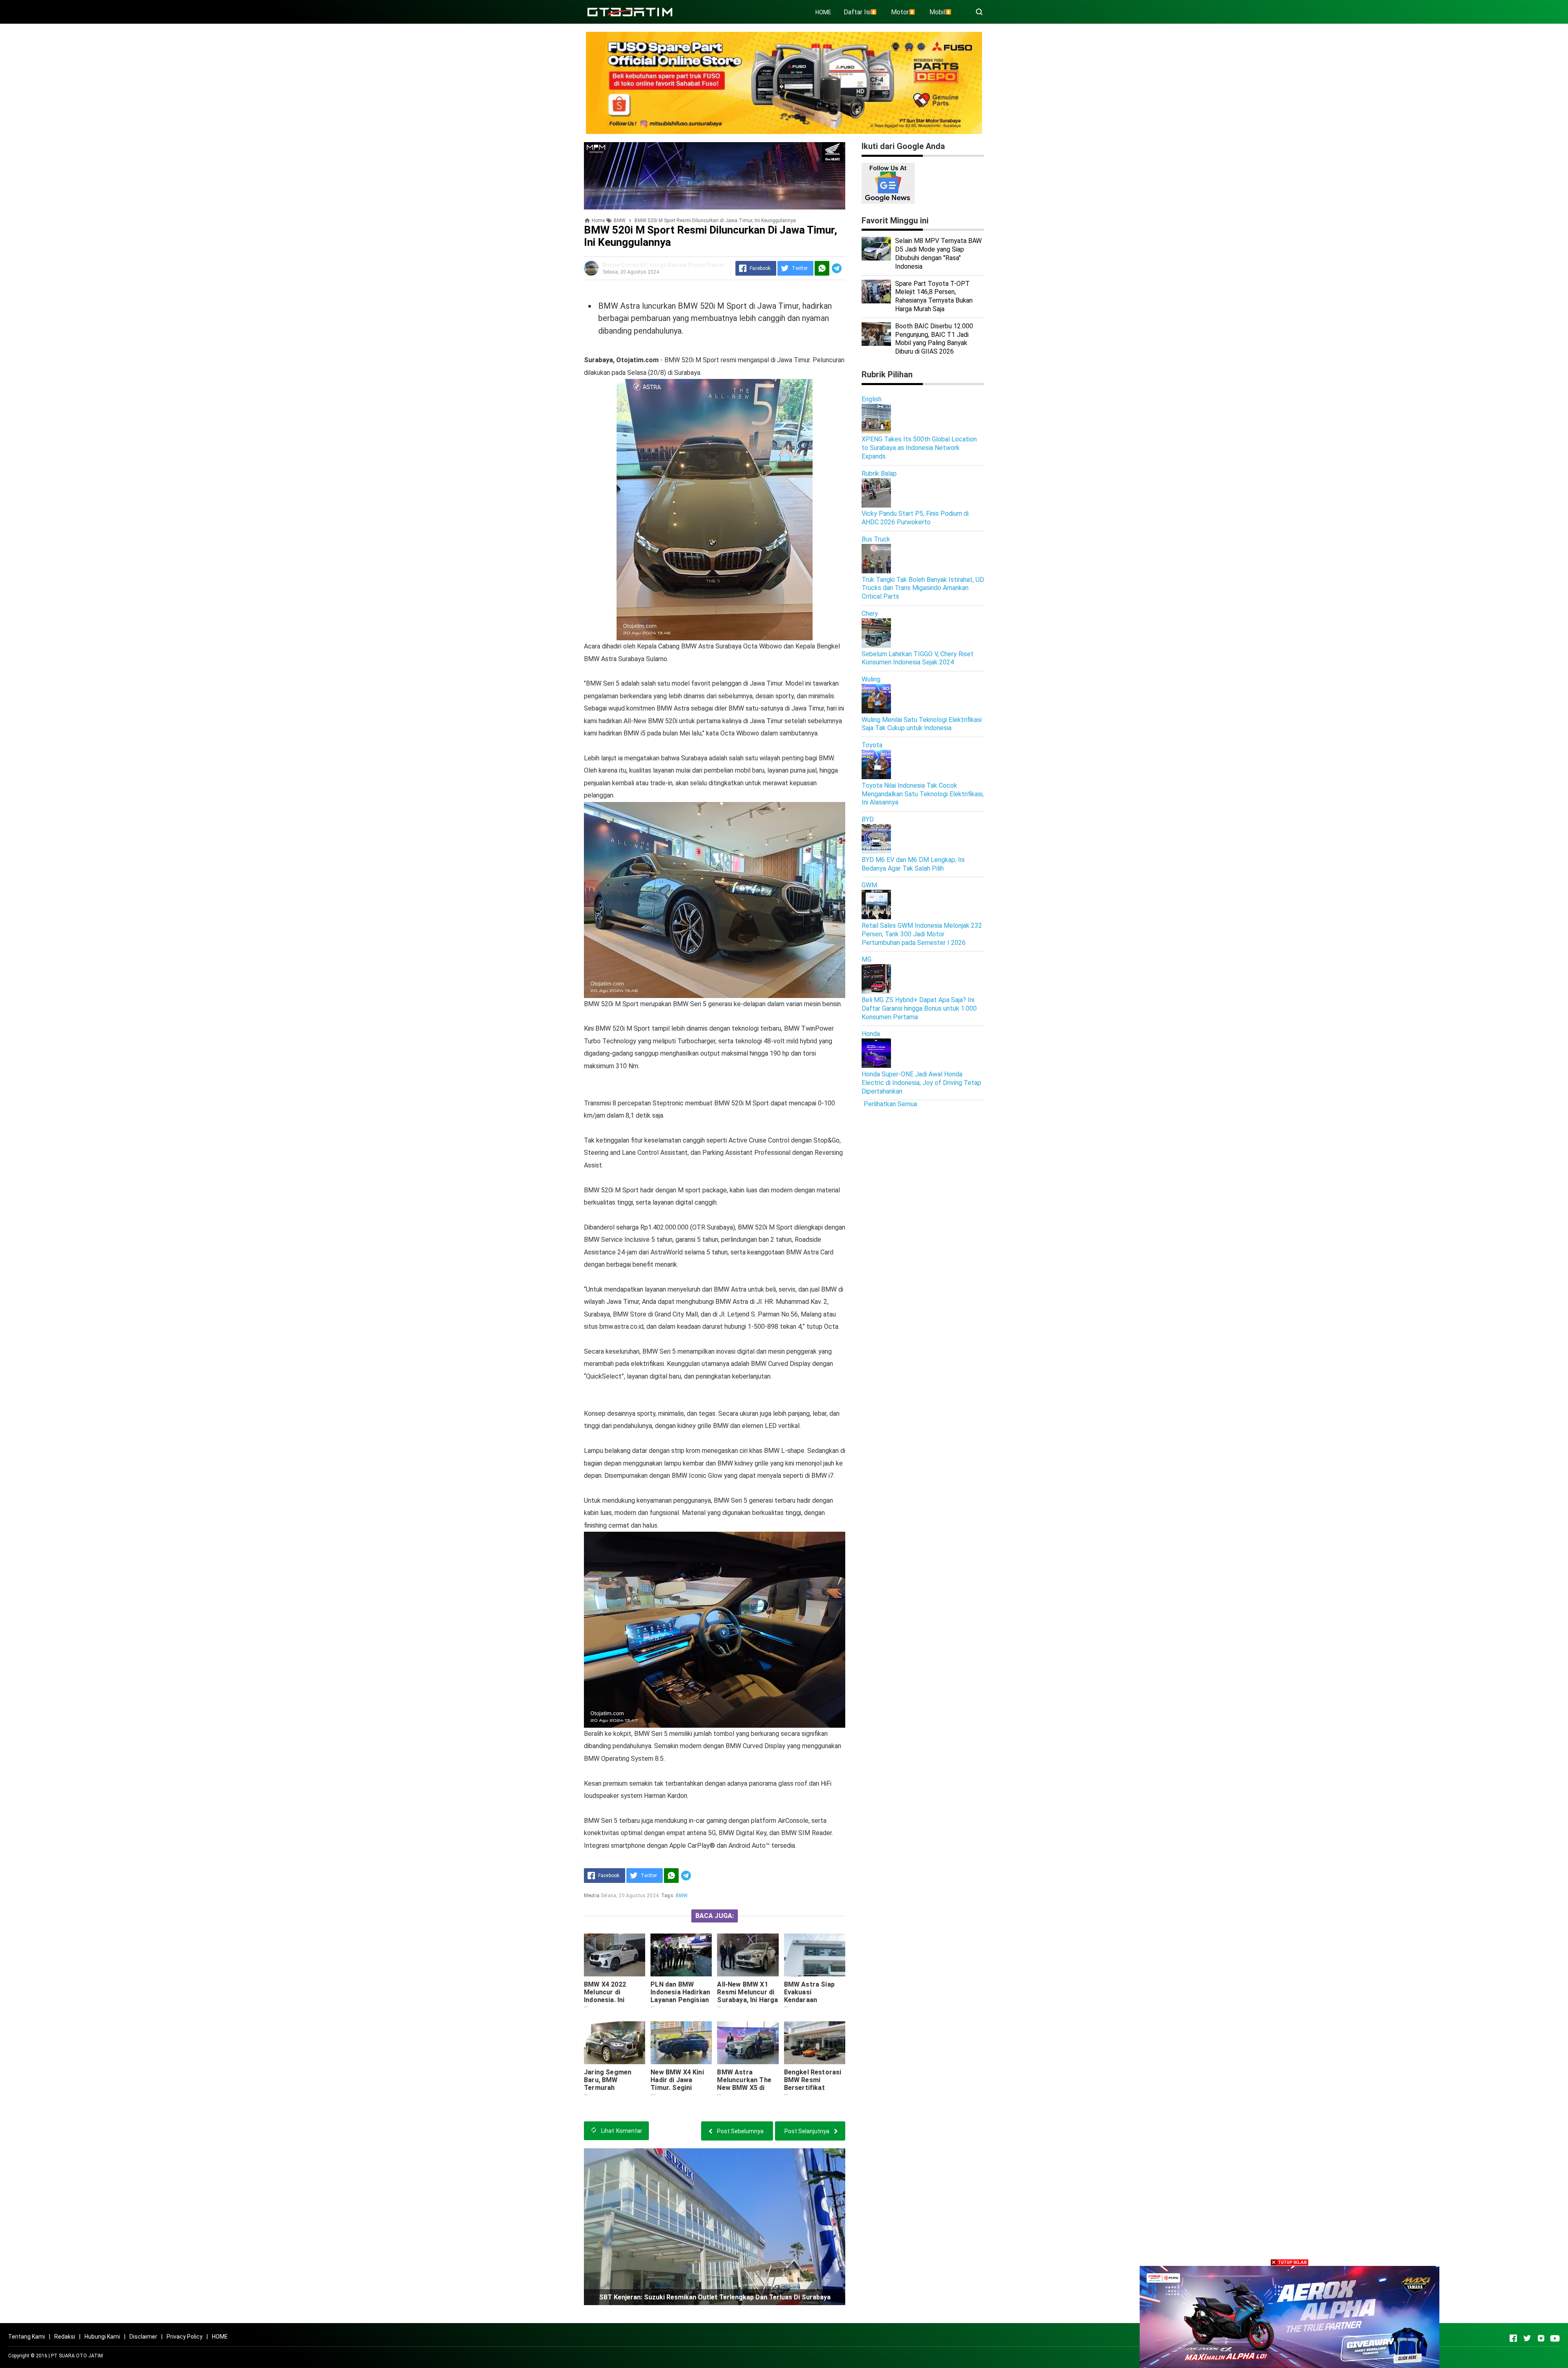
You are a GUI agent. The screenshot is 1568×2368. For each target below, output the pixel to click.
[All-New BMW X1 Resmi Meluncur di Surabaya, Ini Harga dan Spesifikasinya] (748, 1955)
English (872, 399)
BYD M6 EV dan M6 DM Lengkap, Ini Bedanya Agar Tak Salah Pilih (913, 864)
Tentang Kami (27, 2337)
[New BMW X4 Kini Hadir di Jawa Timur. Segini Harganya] (681, 2043)
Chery (870, 614)
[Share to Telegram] (837, 268)
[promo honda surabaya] (715, 175)
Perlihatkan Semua (890, 1104)
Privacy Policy (185, 2337)
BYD (868, 819)
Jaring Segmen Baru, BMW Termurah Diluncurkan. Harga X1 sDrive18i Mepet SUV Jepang (614, 2092)
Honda (871, 1034)
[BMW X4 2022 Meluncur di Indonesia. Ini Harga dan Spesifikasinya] (615, 1955)
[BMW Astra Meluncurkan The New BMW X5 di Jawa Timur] (748, 2043)
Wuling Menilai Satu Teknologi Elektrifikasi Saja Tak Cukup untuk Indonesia (922, 724)
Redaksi (65, 2337)
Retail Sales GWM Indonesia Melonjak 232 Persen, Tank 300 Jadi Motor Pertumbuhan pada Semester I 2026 (922, 934)
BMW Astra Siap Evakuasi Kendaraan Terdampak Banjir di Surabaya (812, 2000)
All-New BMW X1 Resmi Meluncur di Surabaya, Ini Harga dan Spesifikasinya (747, 1996)
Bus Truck (876, 539)
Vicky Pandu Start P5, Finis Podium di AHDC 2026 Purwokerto (915, 518)
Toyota (872, 745)
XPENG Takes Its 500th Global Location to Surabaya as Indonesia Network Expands (919, 448)
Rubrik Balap (879, 473)
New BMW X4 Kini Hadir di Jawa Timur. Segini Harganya (677, 2084)
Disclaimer (143, 2337)
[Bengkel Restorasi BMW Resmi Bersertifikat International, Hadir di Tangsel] (815, 2043)
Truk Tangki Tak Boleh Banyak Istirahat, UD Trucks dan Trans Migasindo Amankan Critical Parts (923, 588)
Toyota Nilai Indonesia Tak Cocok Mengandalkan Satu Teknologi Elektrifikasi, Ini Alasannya (923, 794)
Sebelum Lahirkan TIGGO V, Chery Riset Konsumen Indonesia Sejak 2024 (918, 658)
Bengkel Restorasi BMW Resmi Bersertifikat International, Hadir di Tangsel (814, 2088)
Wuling (871, 679)
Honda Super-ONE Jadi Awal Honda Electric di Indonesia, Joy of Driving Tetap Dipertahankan (921, 1083)
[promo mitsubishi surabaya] (784, 82)
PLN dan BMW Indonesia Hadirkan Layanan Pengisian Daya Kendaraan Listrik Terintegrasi (680, 2004)
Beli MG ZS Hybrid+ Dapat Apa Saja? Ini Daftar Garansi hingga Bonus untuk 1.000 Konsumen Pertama (919, 1008)
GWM (869, 885)
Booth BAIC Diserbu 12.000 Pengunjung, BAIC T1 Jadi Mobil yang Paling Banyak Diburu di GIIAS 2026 (934, 339)
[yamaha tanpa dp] (1290, 2316)
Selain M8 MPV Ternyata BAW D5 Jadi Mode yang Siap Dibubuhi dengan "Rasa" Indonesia (938, 253)
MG (866, 959)
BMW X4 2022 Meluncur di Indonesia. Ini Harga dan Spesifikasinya (607, 2000)
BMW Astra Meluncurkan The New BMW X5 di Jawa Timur (744, 2084)
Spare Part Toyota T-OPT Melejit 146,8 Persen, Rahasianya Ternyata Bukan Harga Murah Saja (934, 296)
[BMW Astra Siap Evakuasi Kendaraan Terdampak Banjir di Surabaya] (815, 1955)
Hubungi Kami (102, 2337)
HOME (823, 12)
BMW (682, 1896)
